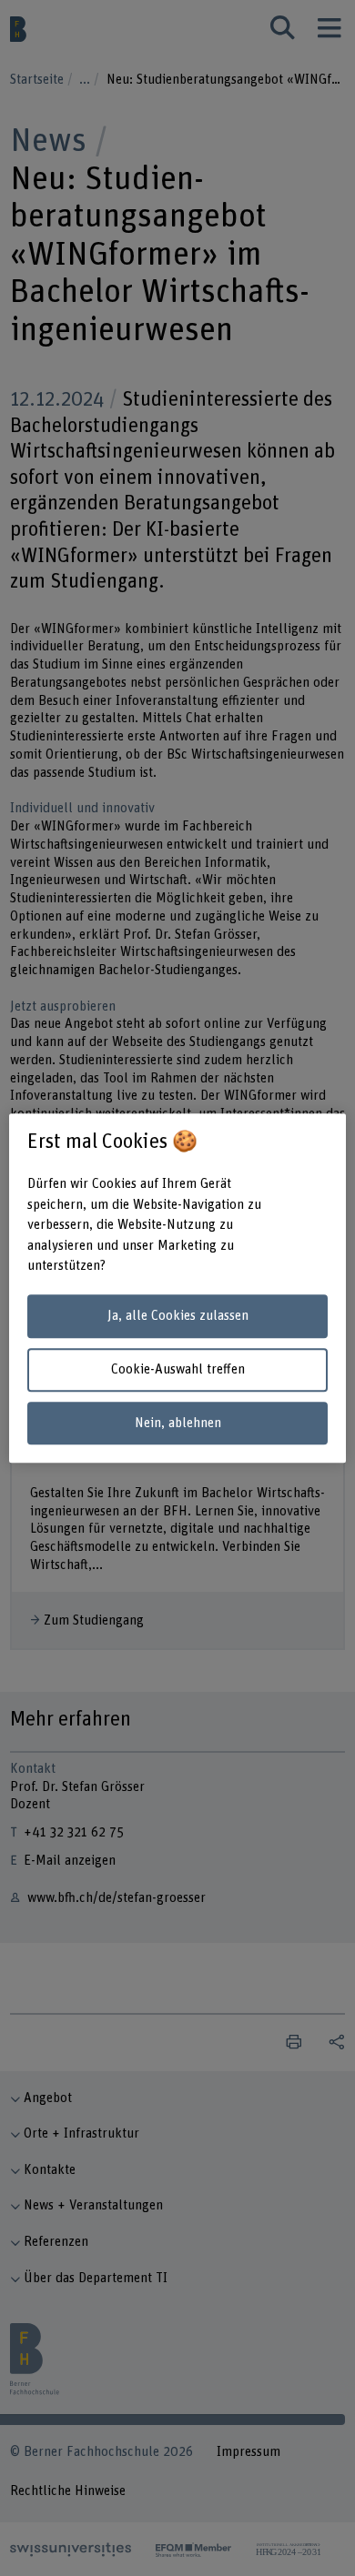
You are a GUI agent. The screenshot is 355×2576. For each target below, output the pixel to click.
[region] (178, 1288)
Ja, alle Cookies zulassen (178, 1317)
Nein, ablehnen (178, 1423)
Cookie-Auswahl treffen (178, 1369)
